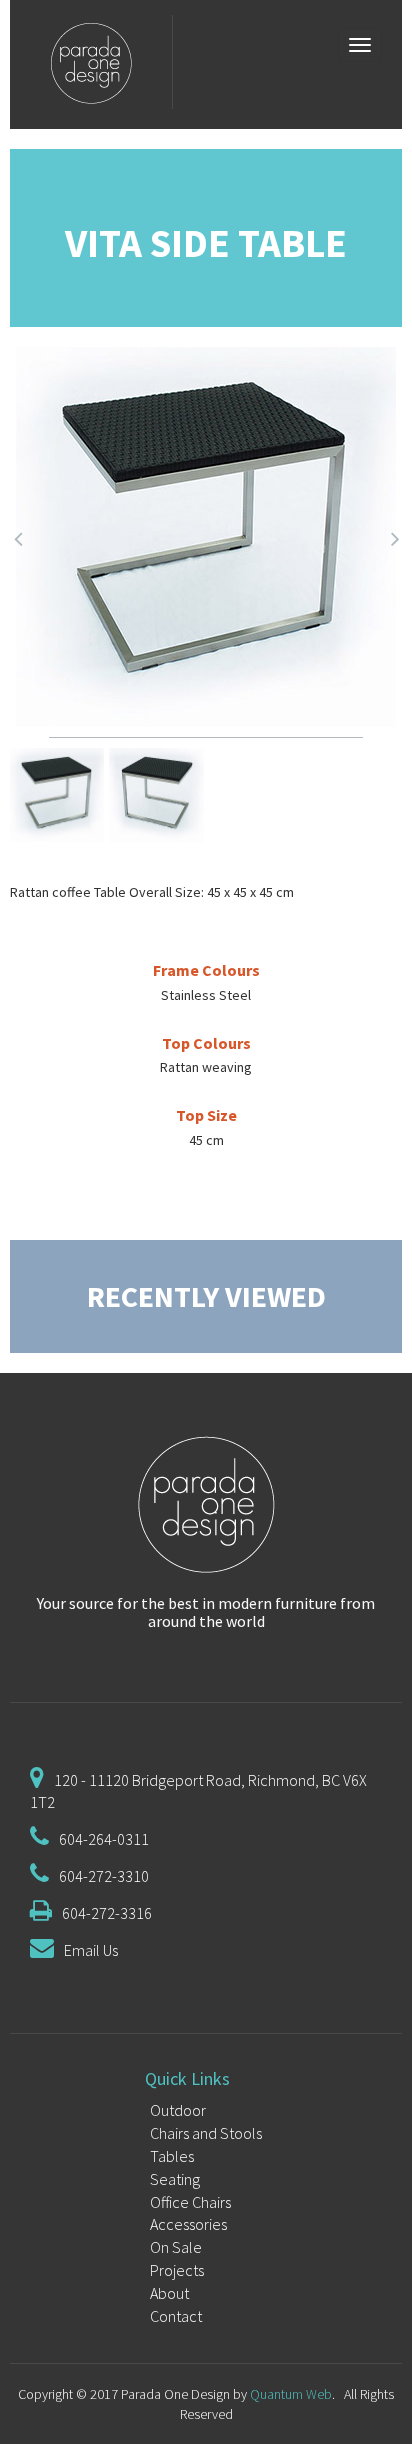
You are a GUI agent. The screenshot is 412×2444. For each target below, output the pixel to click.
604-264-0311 (104, 1839)
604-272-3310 (104, 1876)
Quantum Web (291, 2394)
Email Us (91, 1950)
